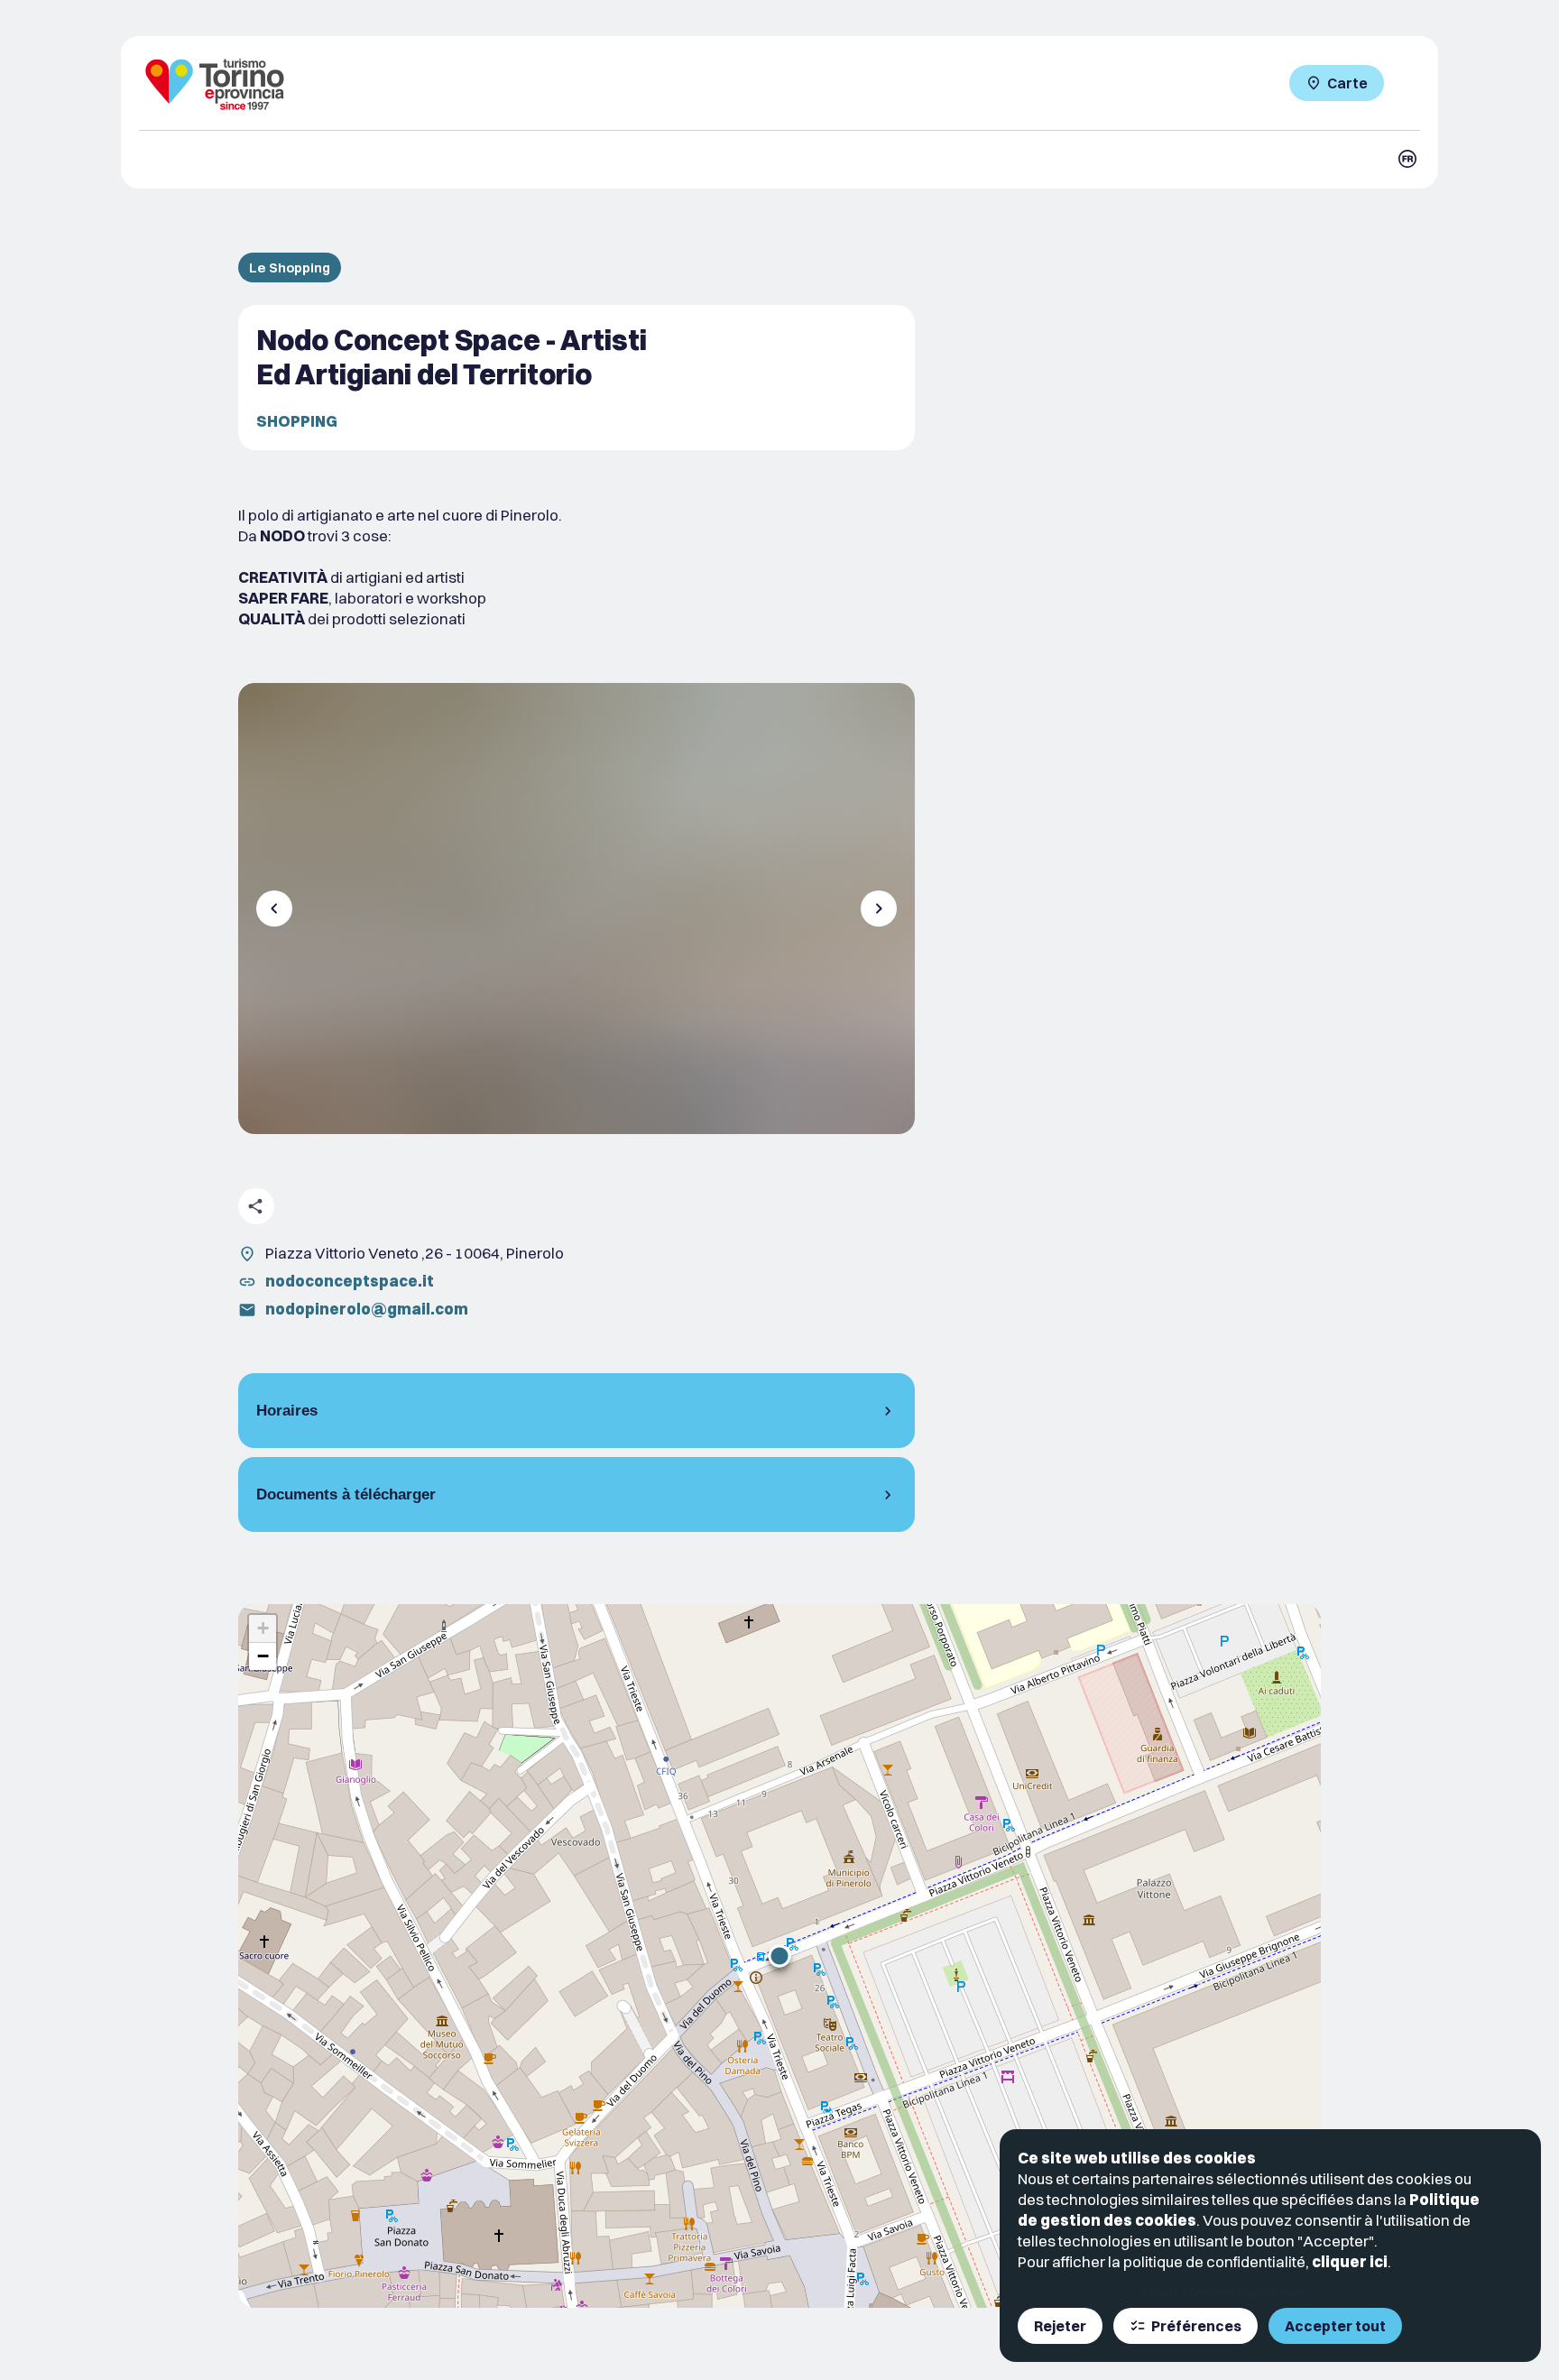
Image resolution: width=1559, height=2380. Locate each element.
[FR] (1407, 159)
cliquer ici (1350, 2261)
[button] (779, 1956)
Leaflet (1158, 2292)
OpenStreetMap (1222, 2292)
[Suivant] (879, 909)
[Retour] (274, 909)
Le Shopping (290, 268)
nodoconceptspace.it (350, 1281)
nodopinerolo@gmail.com (367, 1309)
